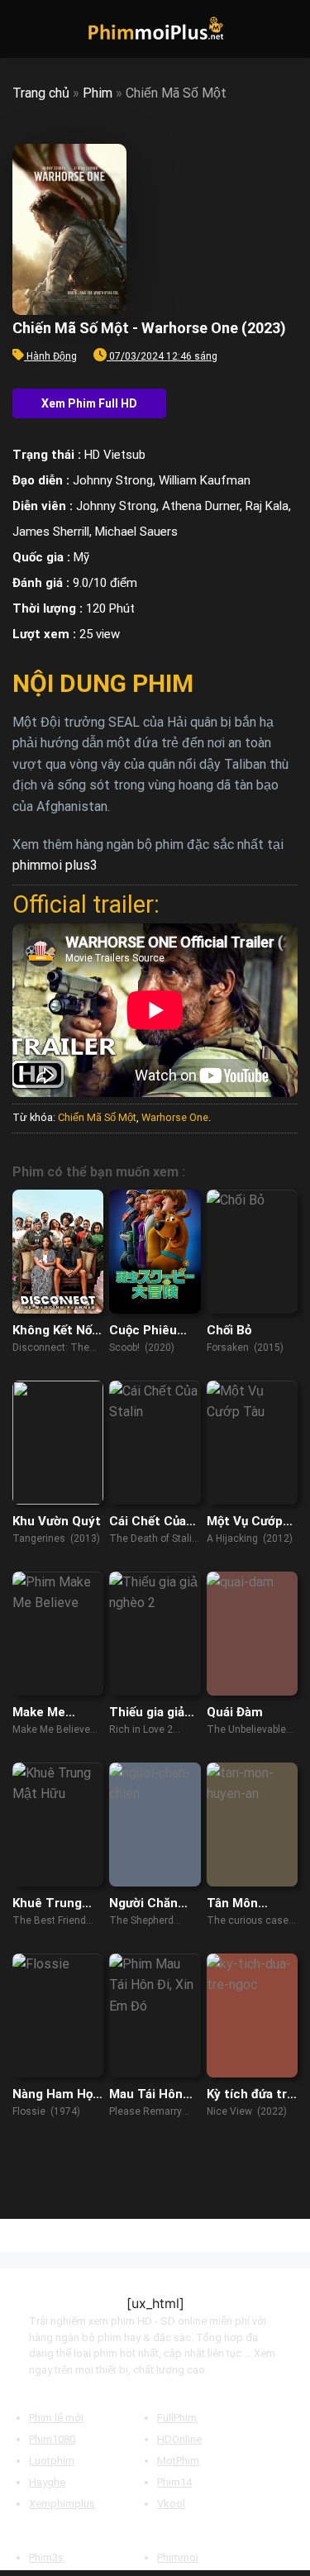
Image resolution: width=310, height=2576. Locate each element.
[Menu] (22, 29)
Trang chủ (41, 93)
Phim (98, 93)
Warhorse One (175, 1117)
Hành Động (52, 356)
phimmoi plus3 (55, 865)
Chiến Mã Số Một (97, 1117)
